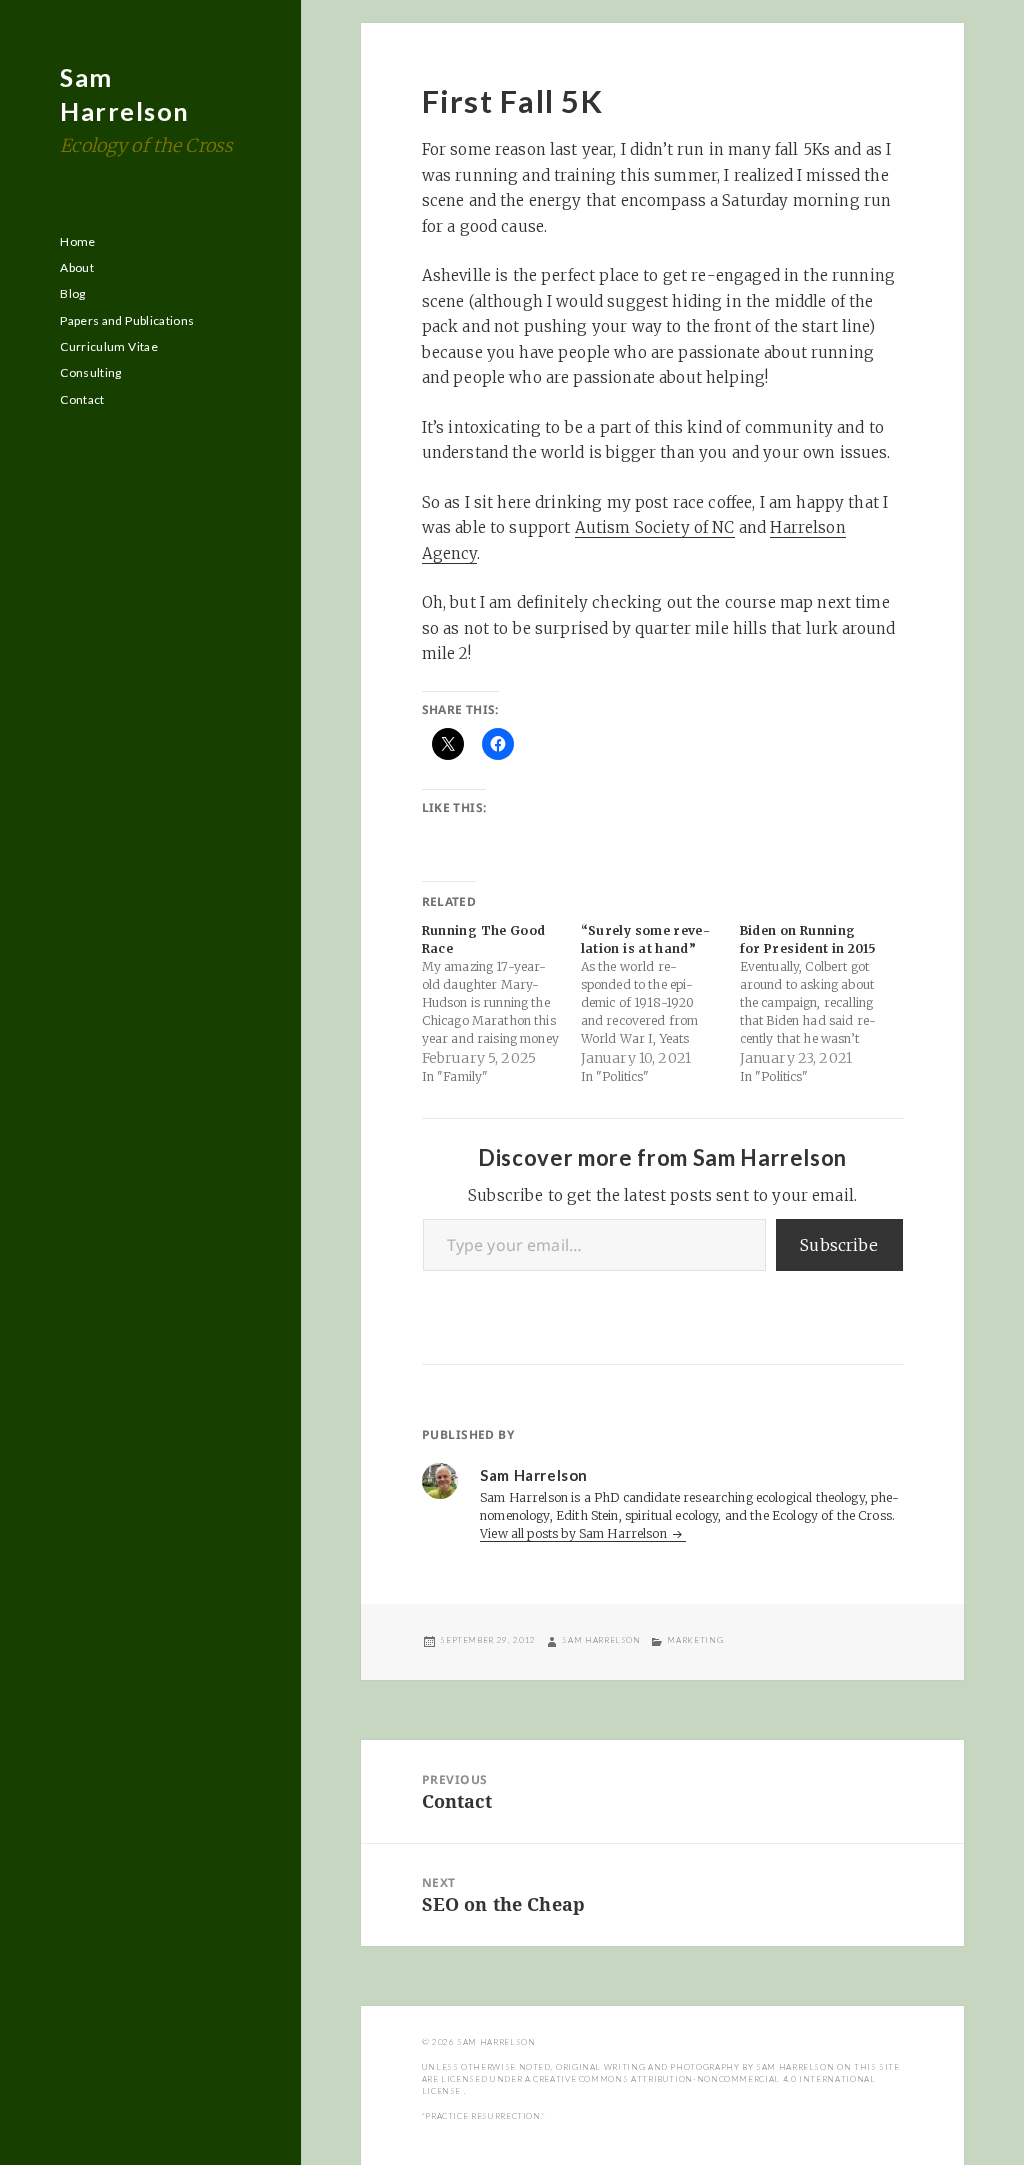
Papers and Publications (127, 320)
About (77, 267)
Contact (82, 399)
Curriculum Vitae (109, 346)
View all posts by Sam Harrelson (575, 1533)
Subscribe (839, 1245)
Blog (72, 293)
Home (77, 241)
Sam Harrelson (601, 1640)
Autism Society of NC (655, 527)
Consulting (91, 372)
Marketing (695, 1640)
